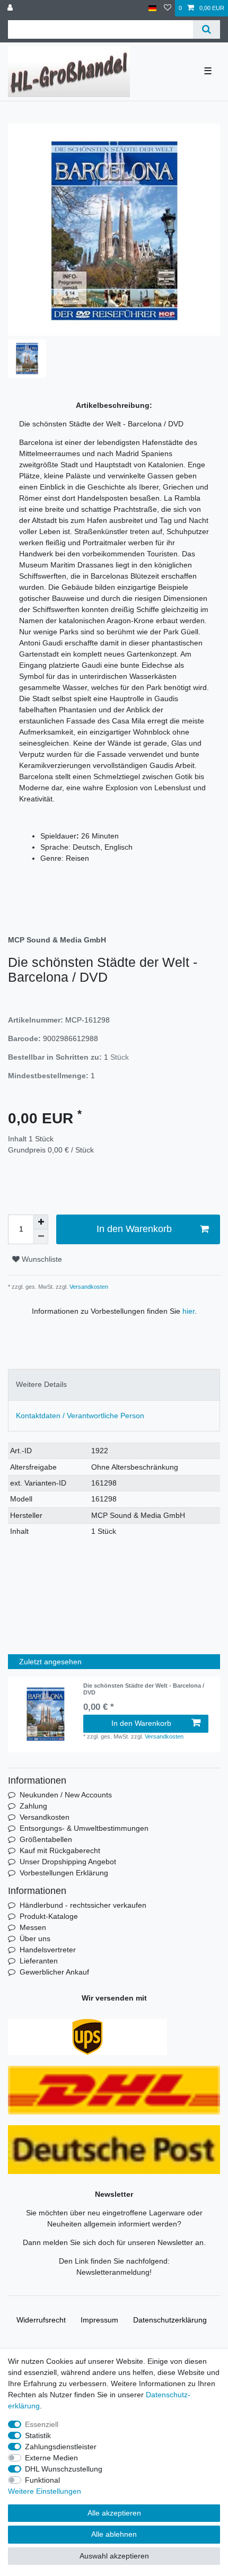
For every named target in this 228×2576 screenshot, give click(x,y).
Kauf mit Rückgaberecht (60, 1850)
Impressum (99, 2320)
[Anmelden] (11, 8)
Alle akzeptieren (114, 2513)
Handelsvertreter (48, 1950)
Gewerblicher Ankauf (54, 1972)
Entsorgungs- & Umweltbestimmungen (84, 1828)
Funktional (42, 2480)
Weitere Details (41, 1384)
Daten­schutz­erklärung (170, 2320)
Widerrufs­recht (41, 2320)
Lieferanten (39, 1961)
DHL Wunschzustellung (64, 2469)
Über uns (35, 1938)
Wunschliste (41, 1259)
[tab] (114, 1385)
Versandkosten (88, 1287)
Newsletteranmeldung (113, 2272)
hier (188, 1311)
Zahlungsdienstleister (61, 2447)
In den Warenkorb (134, 1229)
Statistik (38, 2435)
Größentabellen (46, 1839)
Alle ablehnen (114, 2534)
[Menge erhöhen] (41, 1222)
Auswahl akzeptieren (114, 2556)
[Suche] (207, 29)
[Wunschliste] (168, 8)
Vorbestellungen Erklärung (64, 1873)
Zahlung (33, 1806)
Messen (33, 1927)
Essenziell (42, 2424)
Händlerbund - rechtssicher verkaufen (83, 1905)
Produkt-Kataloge (49, 1916)
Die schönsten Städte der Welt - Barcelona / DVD (144, 1689)
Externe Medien (51, 2458)
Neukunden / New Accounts (66, 1795)
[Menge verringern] (41, 1237)
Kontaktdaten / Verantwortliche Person (80, 1416)
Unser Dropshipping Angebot (68, 1862)
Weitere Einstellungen (45, 2491)
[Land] (152, 8)
